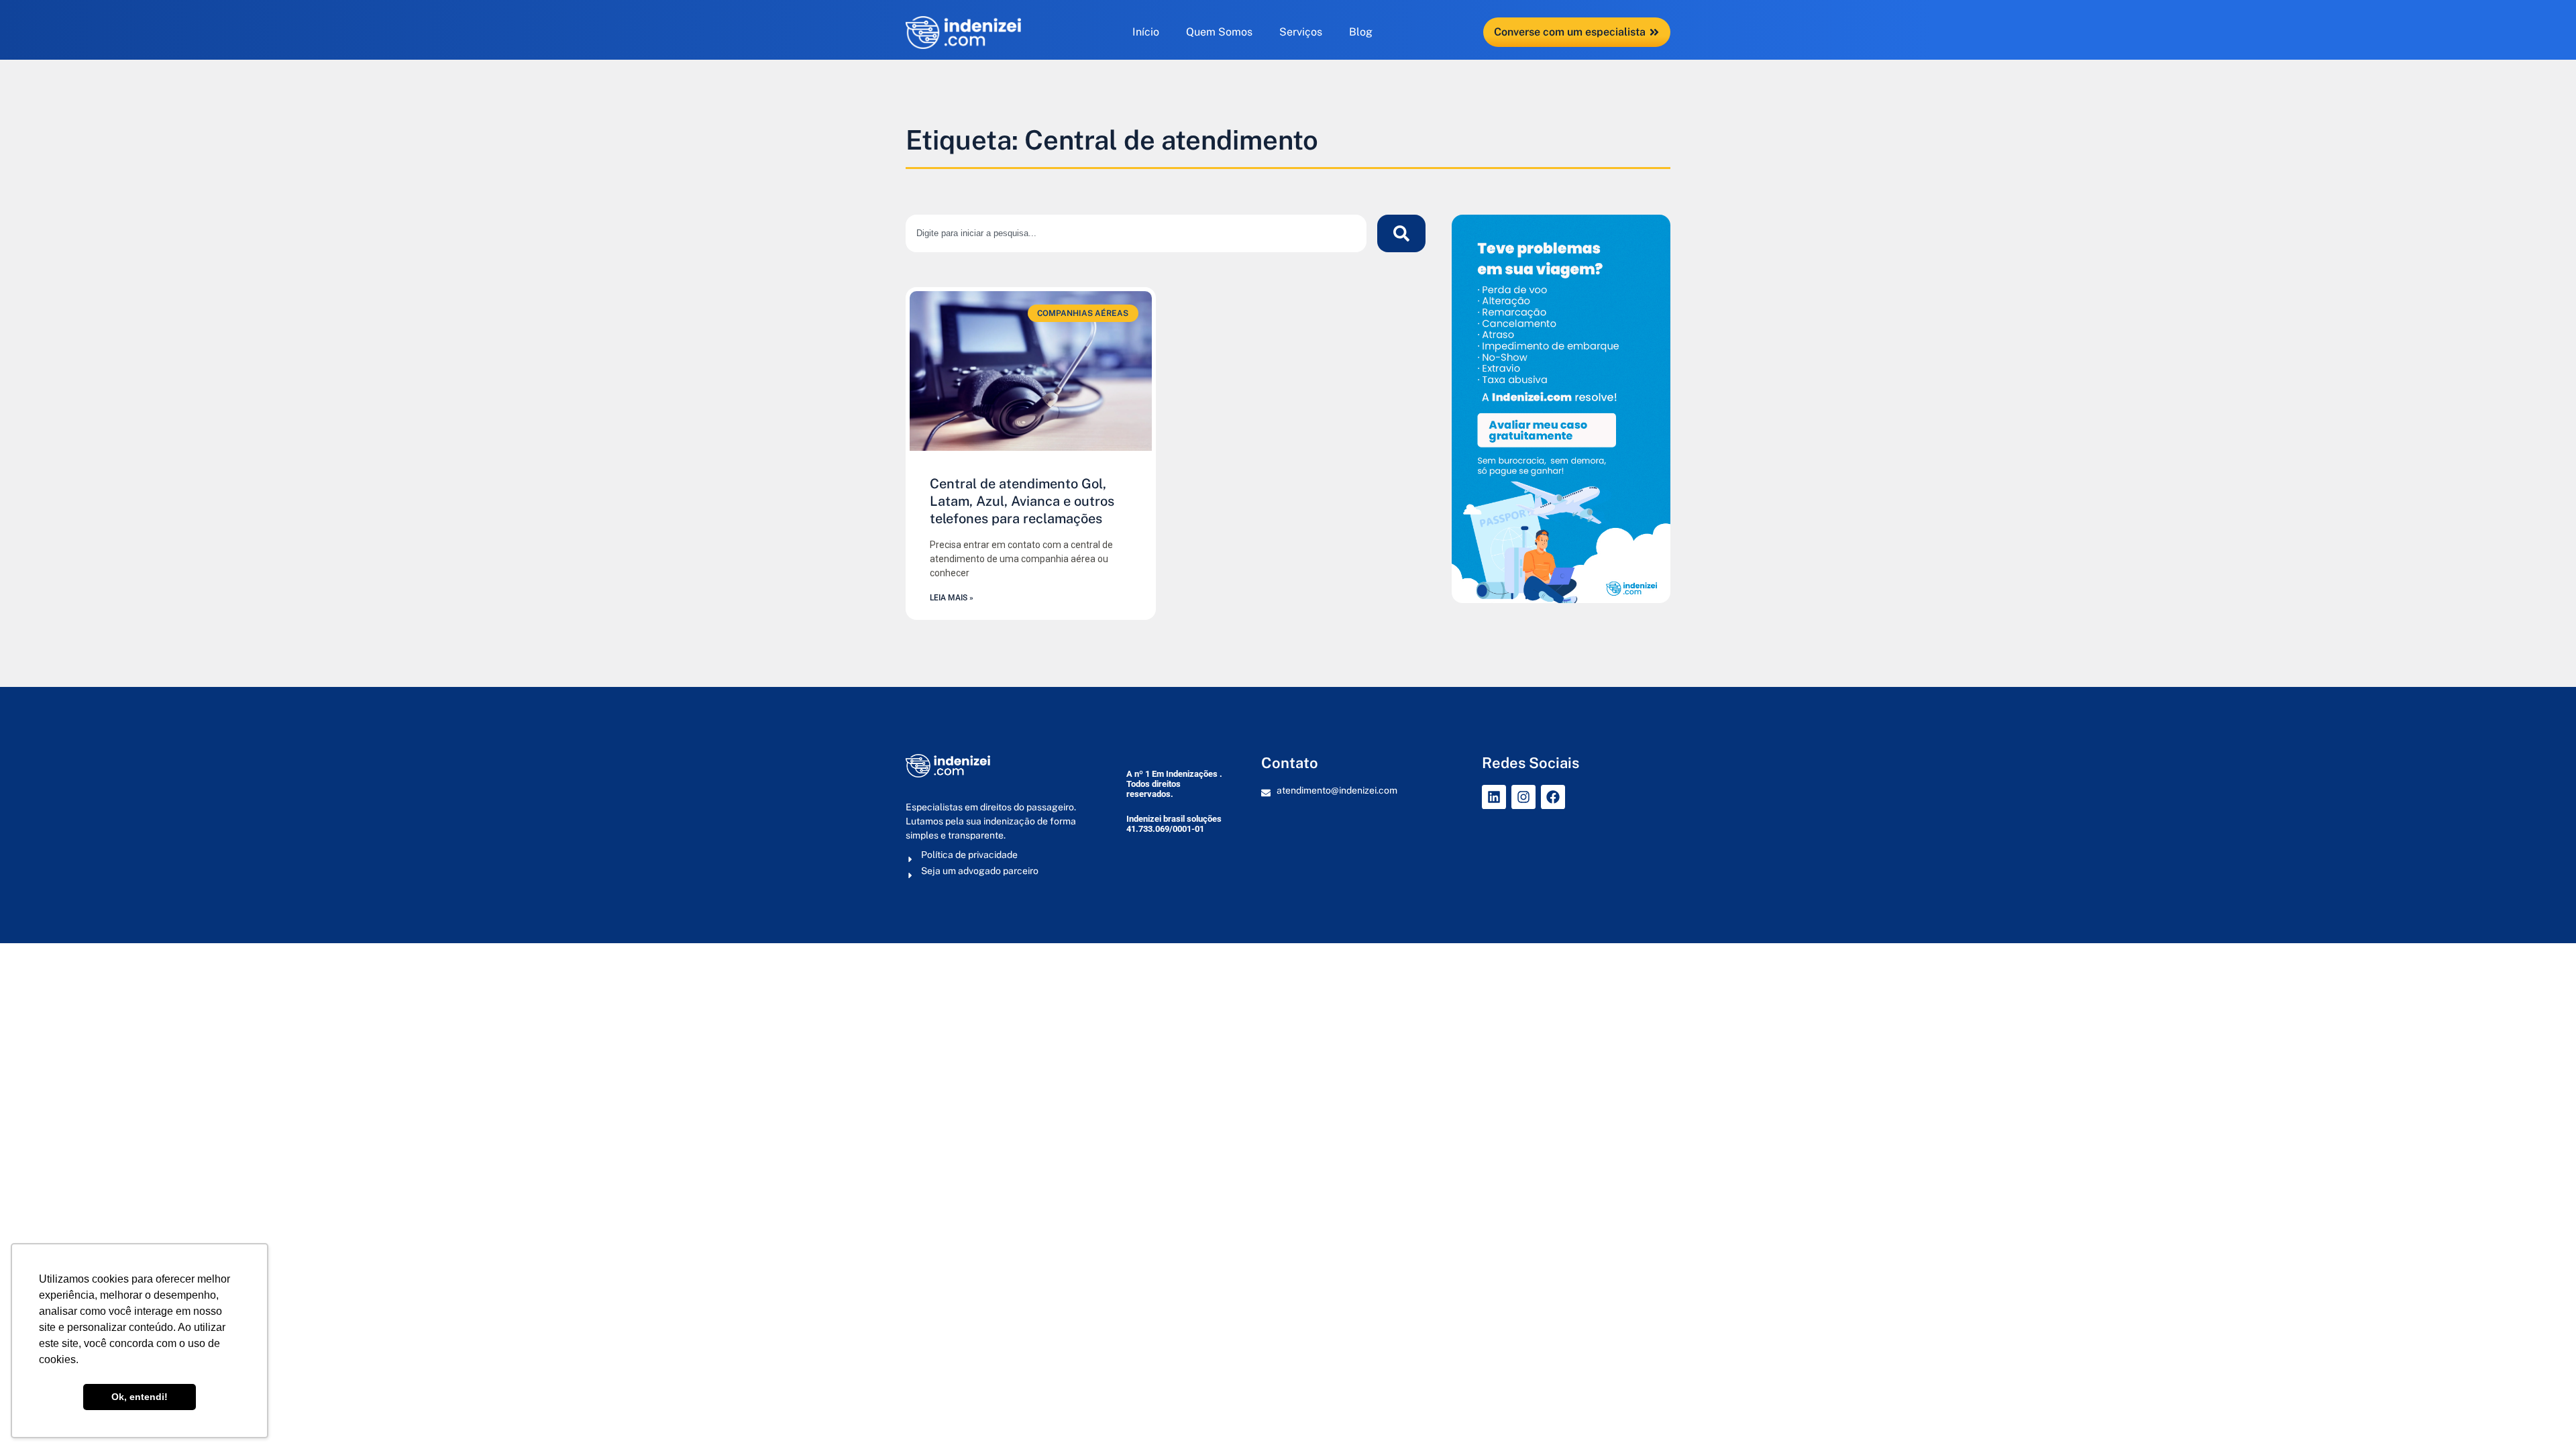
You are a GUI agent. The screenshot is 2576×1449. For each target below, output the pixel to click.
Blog (1361, 32)
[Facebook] (1553, 797)
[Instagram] (1523, 797)
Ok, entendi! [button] (140, 1397)
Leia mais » (952, 598)
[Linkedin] (1494, 797)
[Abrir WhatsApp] (2542, 1415)
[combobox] (1136, 233)
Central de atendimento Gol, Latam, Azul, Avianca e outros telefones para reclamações (1022, 501)
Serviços (1301, 32)
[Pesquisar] (1401, 233)
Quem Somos (1219, 32)
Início (1146, 32)
